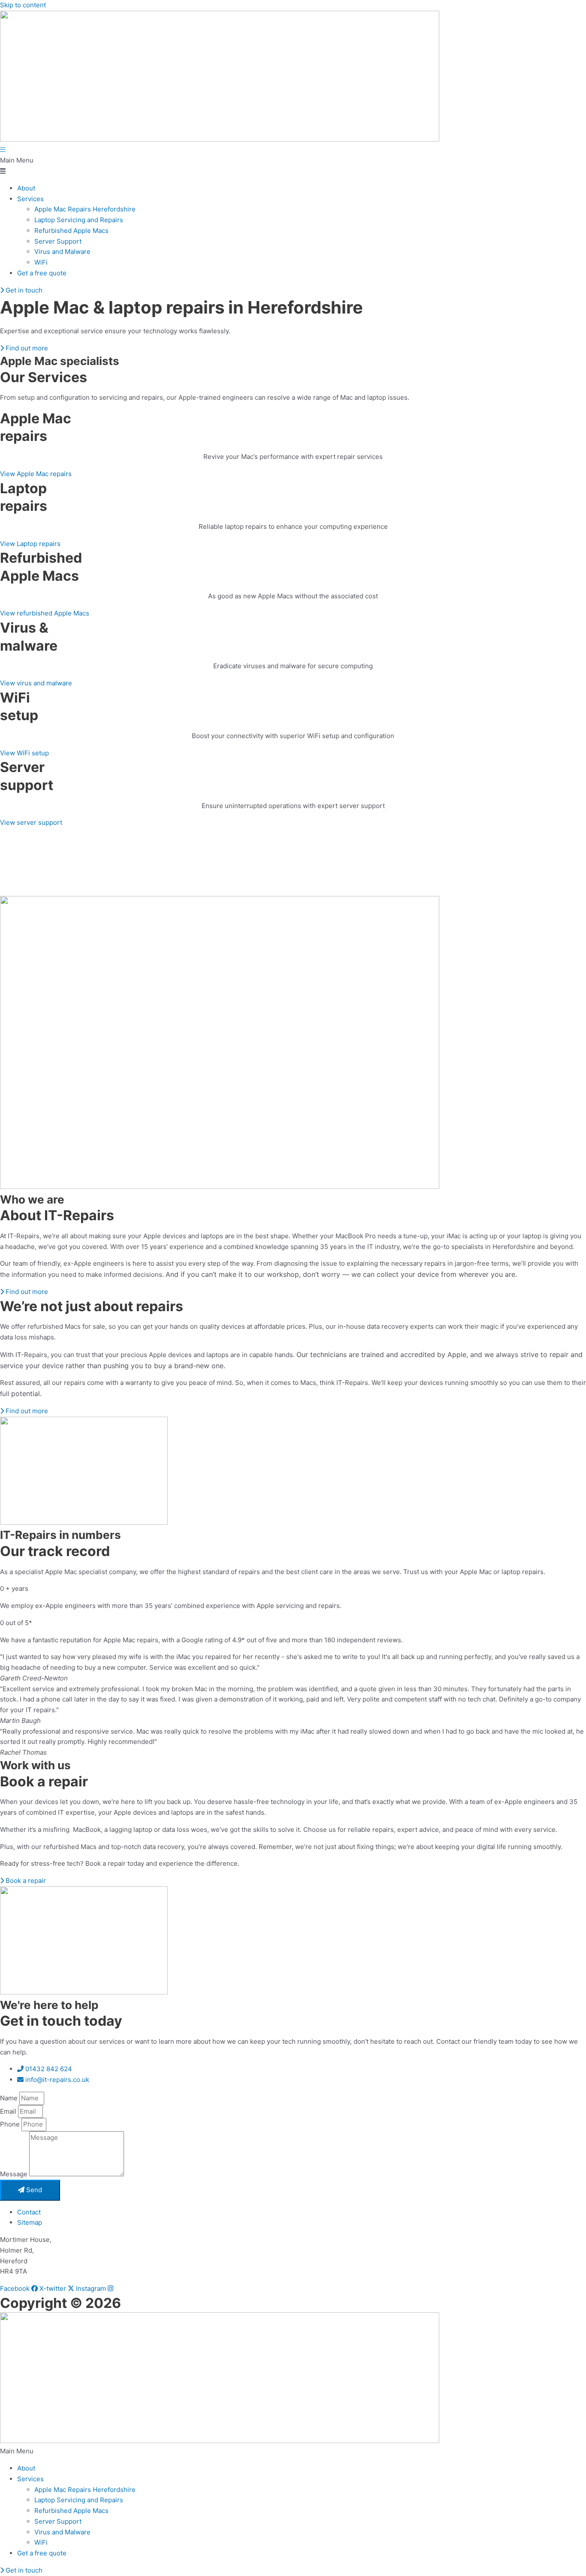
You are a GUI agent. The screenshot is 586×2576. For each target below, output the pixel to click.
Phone (11, 2124)
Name (10, 2098)
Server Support (58, 241)
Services (30, 199)
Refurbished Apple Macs (71, 231)
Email (9, 2111)
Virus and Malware (62, 252)
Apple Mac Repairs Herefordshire (85, 209)
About (26, 188)
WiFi (41, 262)
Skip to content (23, 5)
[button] (293, 166)
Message (15, 2174)
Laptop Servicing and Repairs (79, 220)
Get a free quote (42, 273)
